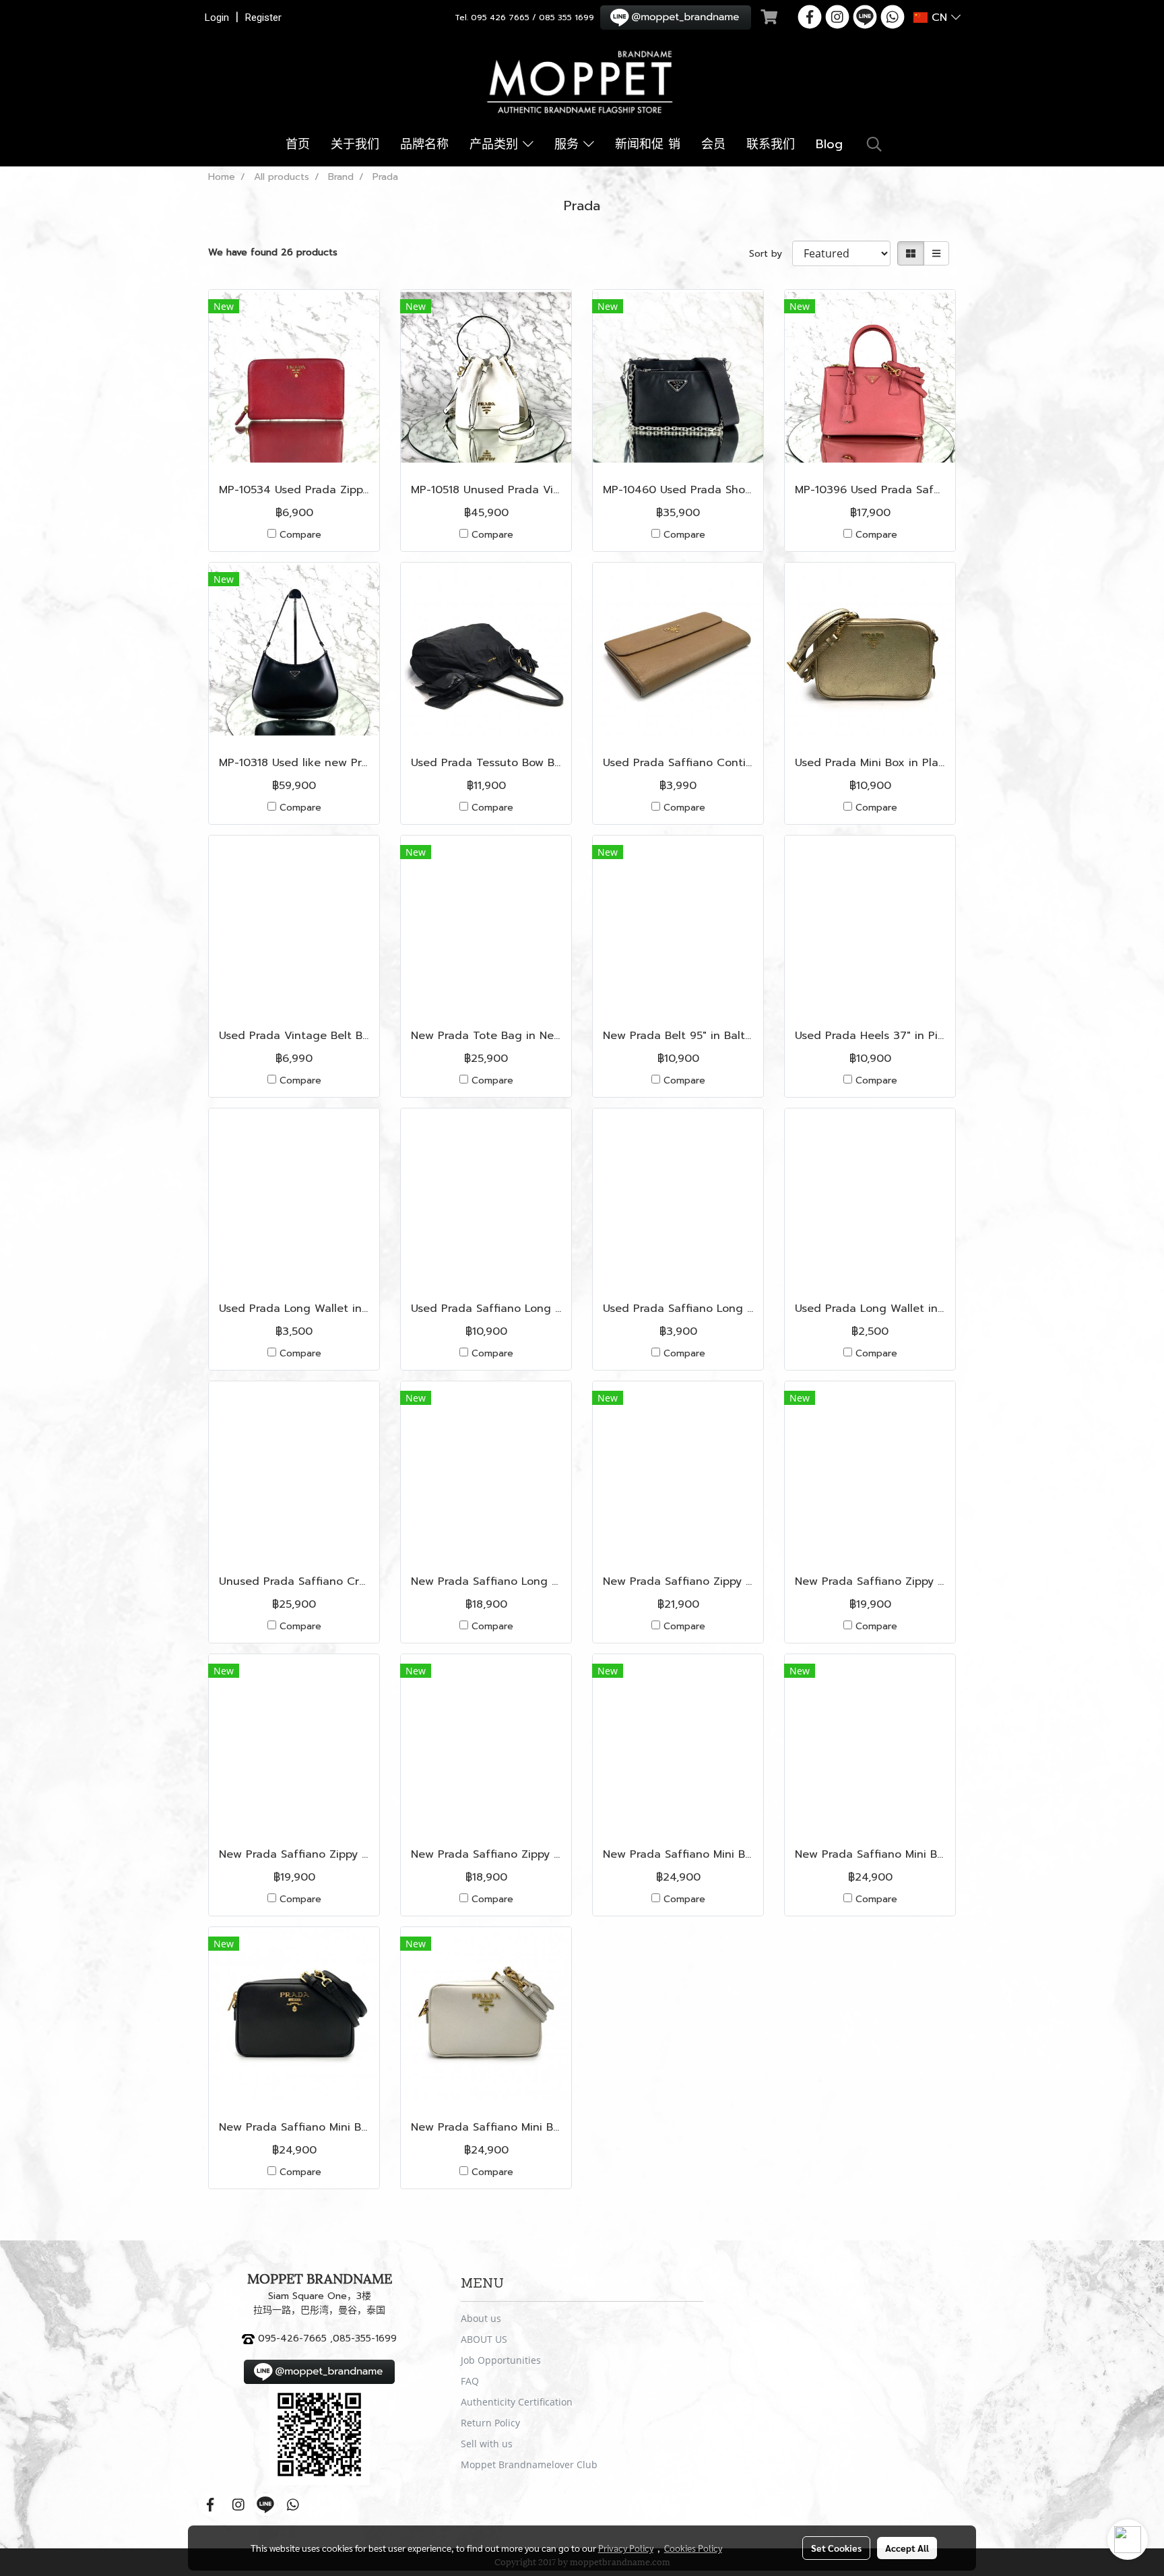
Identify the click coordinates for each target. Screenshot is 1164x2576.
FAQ (470, 2381)
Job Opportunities (501, 2360)
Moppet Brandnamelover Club (529, 2464)
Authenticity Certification (517, 2402)
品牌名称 (424, 144)
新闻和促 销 (648, 144)
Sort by (771, 254)
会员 (713, 144)
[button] (874, 144)
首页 (298, 144)
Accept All (907, 2548)
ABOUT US (484, 2339)
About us (481, 2318)
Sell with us (487, 2444)
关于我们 (355, 144)
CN (939, 18)
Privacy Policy (626, 2548)
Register (263, 18)
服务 (569, 144)
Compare (300, 535)
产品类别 (496, 144)
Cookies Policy (693, 2548)
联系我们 (771, 144)
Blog (829, 144)
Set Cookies (836, 2548)
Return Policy (490, 2423)
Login (217, 18)
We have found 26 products (273, 252)
